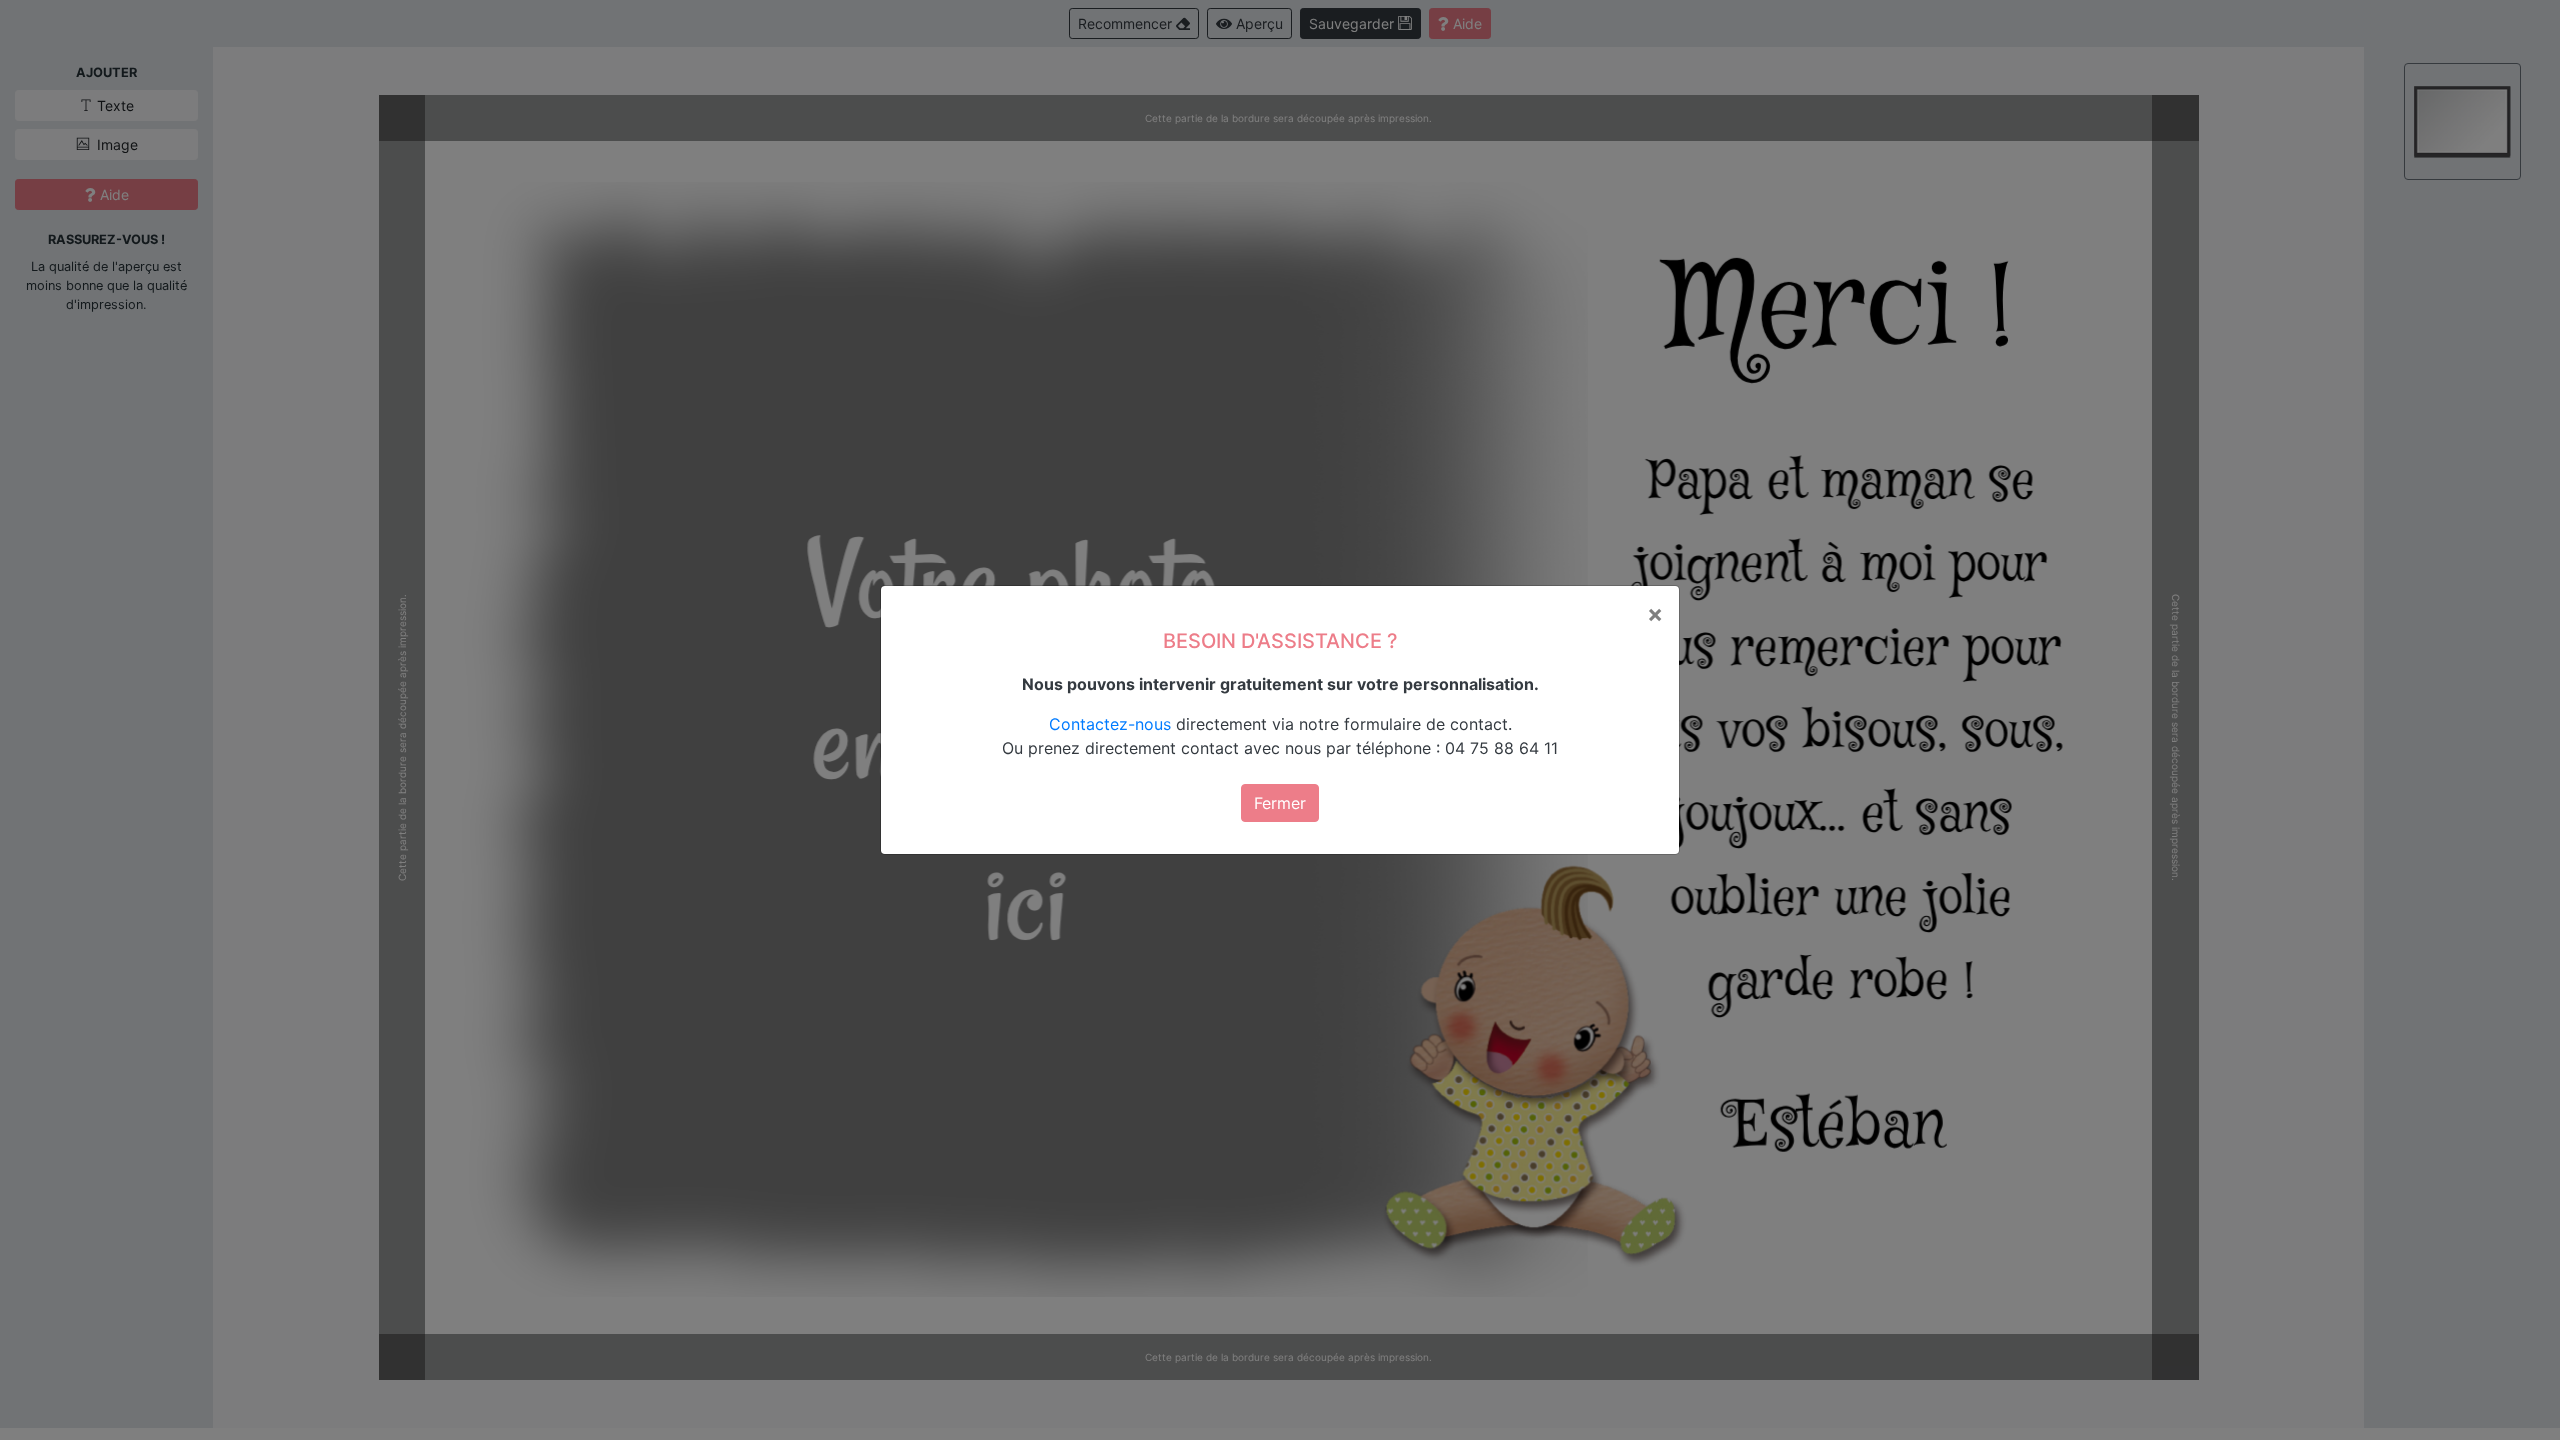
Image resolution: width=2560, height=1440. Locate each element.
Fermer (1280, 803)
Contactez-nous (1110, 724)
